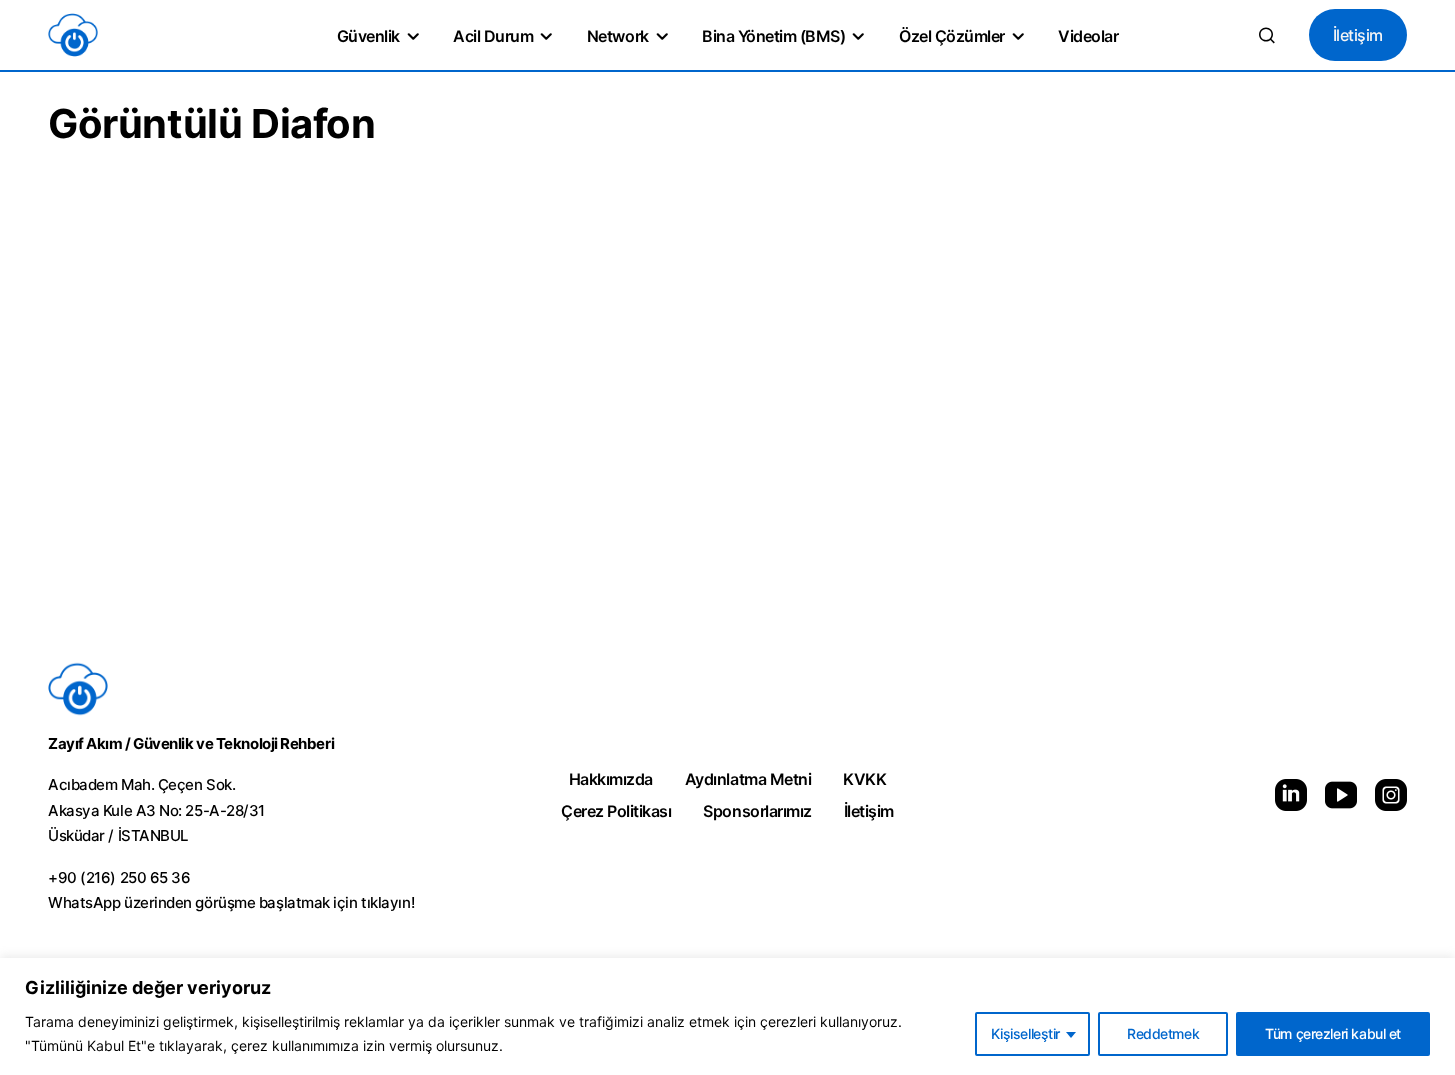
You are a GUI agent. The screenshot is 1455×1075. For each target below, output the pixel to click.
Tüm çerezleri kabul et (1333, 1033)
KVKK (864, 779)
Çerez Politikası (616, 811)
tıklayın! (387, 902)
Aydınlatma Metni (748, 779)
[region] (727, 1016)
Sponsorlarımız (757, 811)
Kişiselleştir (1025, 1033)
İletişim (1358, 35)
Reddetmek (1163, 1033)
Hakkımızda (611, 779)
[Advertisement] (728, 455)
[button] (1267, 35)
